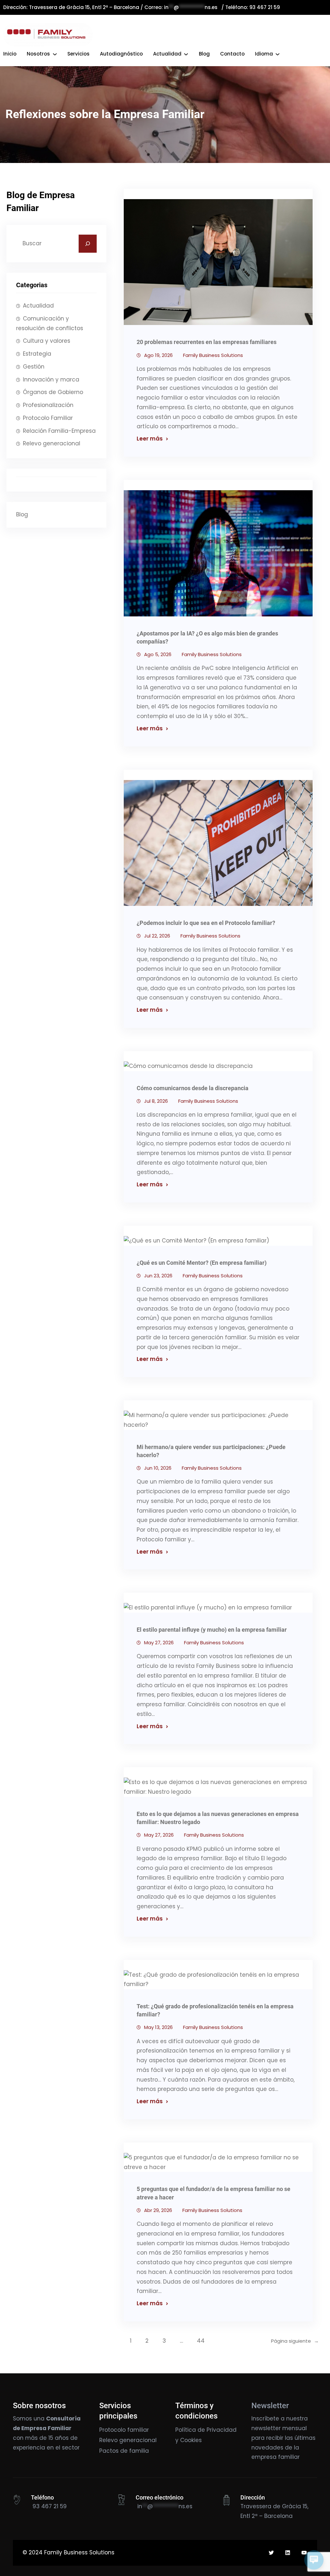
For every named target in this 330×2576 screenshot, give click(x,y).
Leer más (150, 439)
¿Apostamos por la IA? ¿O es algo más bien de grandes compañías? (207, 637)
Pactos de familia (124, 2451)
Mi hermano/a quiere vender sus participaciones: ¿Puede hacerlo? (211, 1451)
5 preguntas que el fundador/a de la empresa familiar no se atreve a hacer (214, 2193)
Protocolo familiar (124, 2430)
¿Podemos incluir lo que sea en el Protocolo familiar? (206, 923)
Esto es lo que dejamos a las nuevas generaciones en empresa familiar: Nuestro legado (218, 1818)
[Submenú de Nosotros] (55, 54)
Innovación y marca (51, 380)
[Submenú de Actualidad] (186, 54)
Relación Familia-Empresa (59, 431)
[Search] (88, 244)
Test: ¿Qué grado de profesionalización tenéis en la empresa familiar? (215, 2010)
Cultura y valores (47, 341)
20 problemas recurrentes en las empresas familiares (207, 342)
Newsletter (270, 2406)
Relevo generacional (52, 443)
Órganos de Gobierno (53, 392)
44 (201, 2341)
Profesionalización (48, 405)
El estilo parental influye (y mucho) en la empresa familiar (212, 1630)
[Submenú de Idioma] (277, 54)
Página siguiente (295, 2341)
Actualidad (38, 306)
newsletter (266, 2428)
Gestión (34, 367)
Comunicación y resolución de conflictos (50, 323)
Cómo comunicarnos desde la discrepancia (193, 1088)
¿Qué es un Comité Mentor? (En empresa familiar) (202, 1263)
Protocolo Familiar (48, 418)
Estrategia (37, 354)
